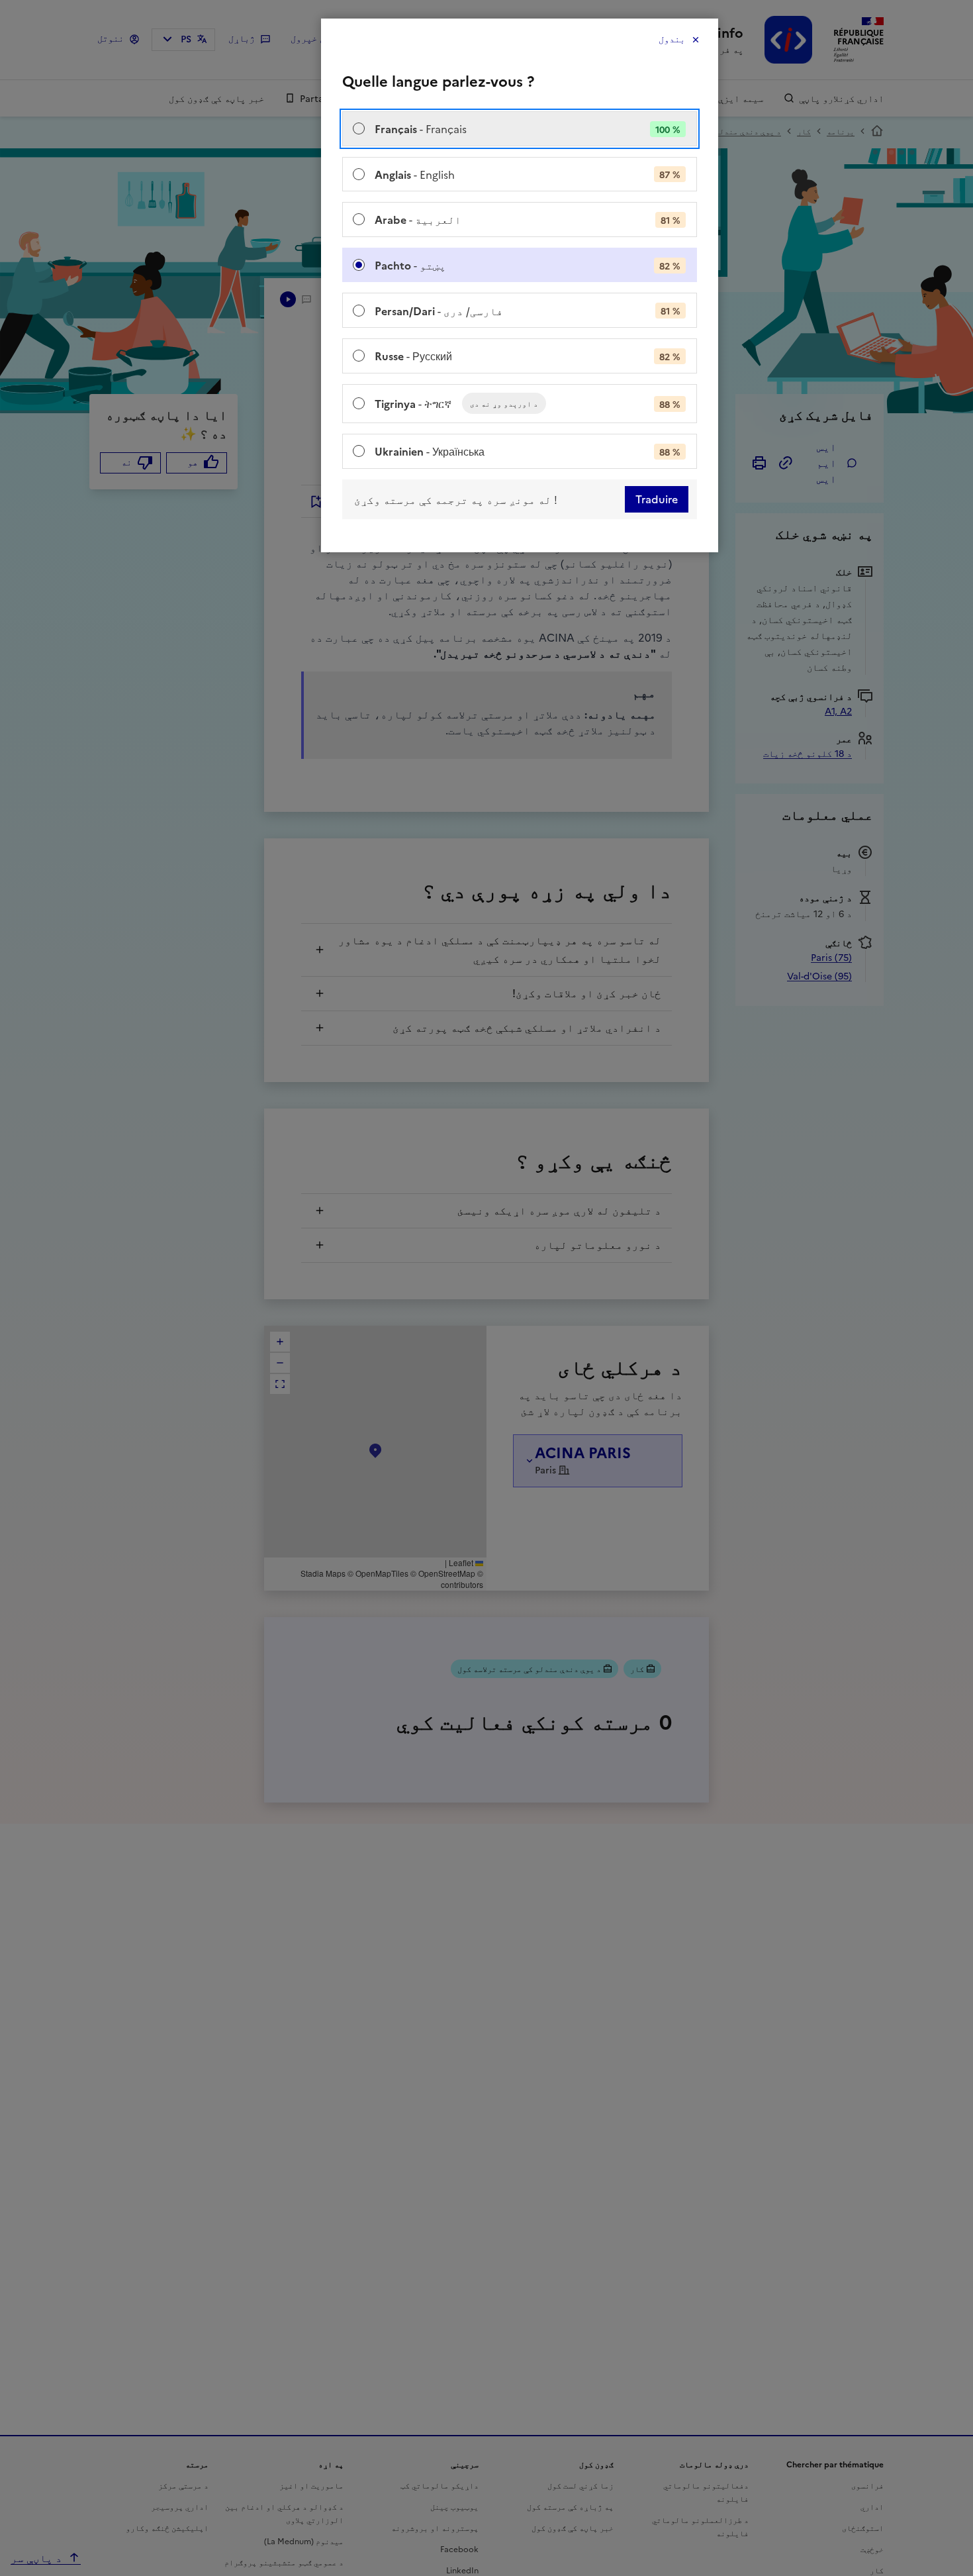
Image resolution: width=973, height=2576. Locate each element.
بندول (672, 39)
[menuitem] (520, 129)
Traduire (657, 499)
